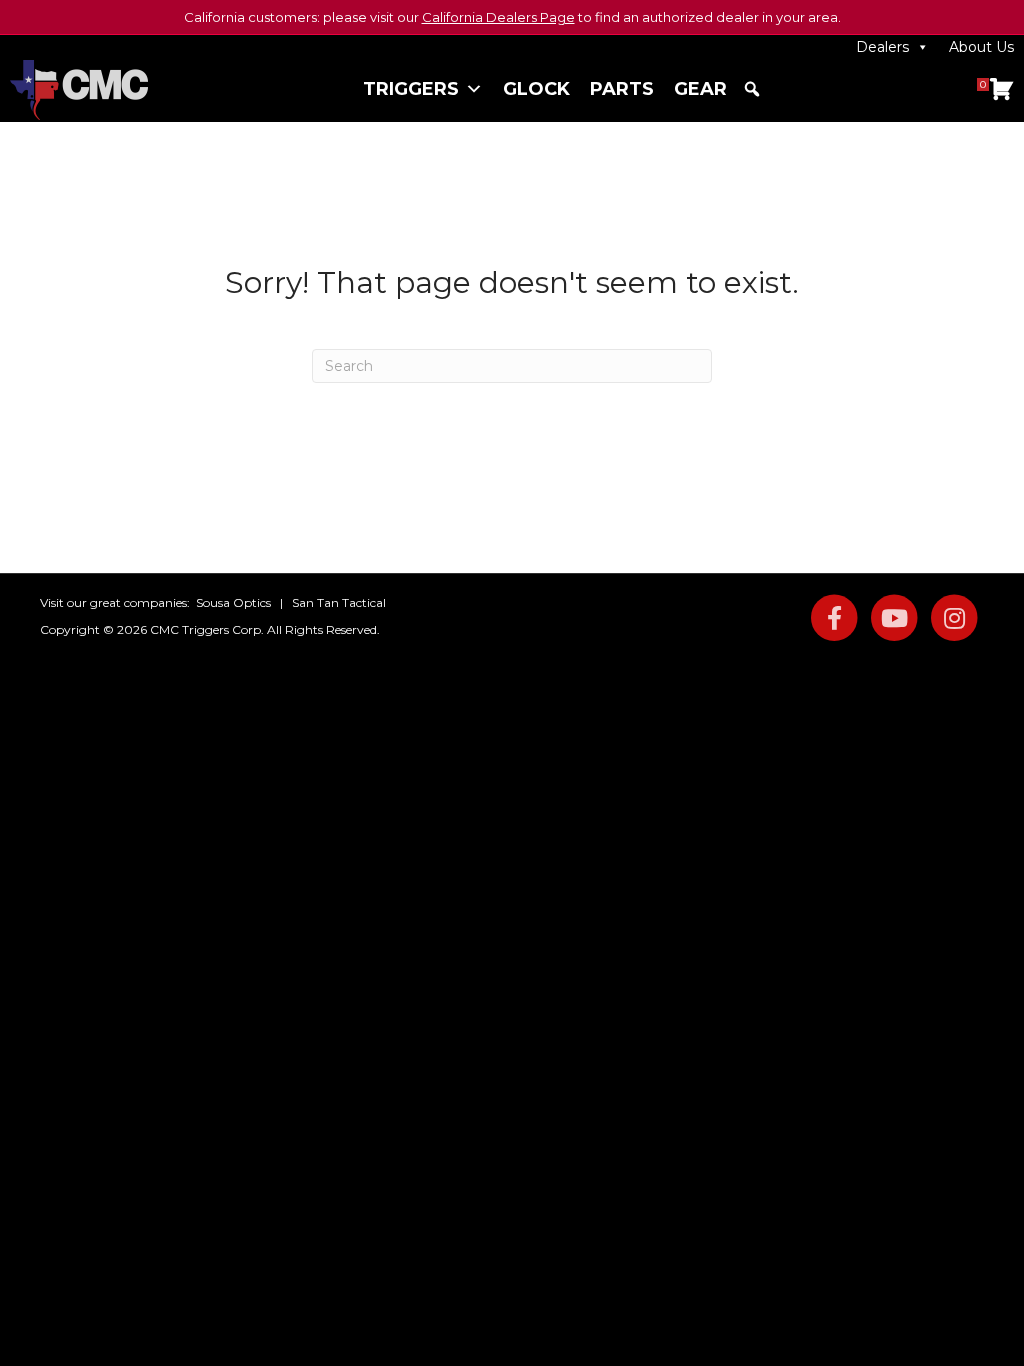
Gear (700, 89)
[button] (752, 89)
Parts (622, 89)
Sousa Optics (233, 602)
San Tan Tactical (339, 602)
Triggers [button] (411, 89)
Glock (536, 89)
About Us (981, 47)
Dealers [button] (882, 47)
